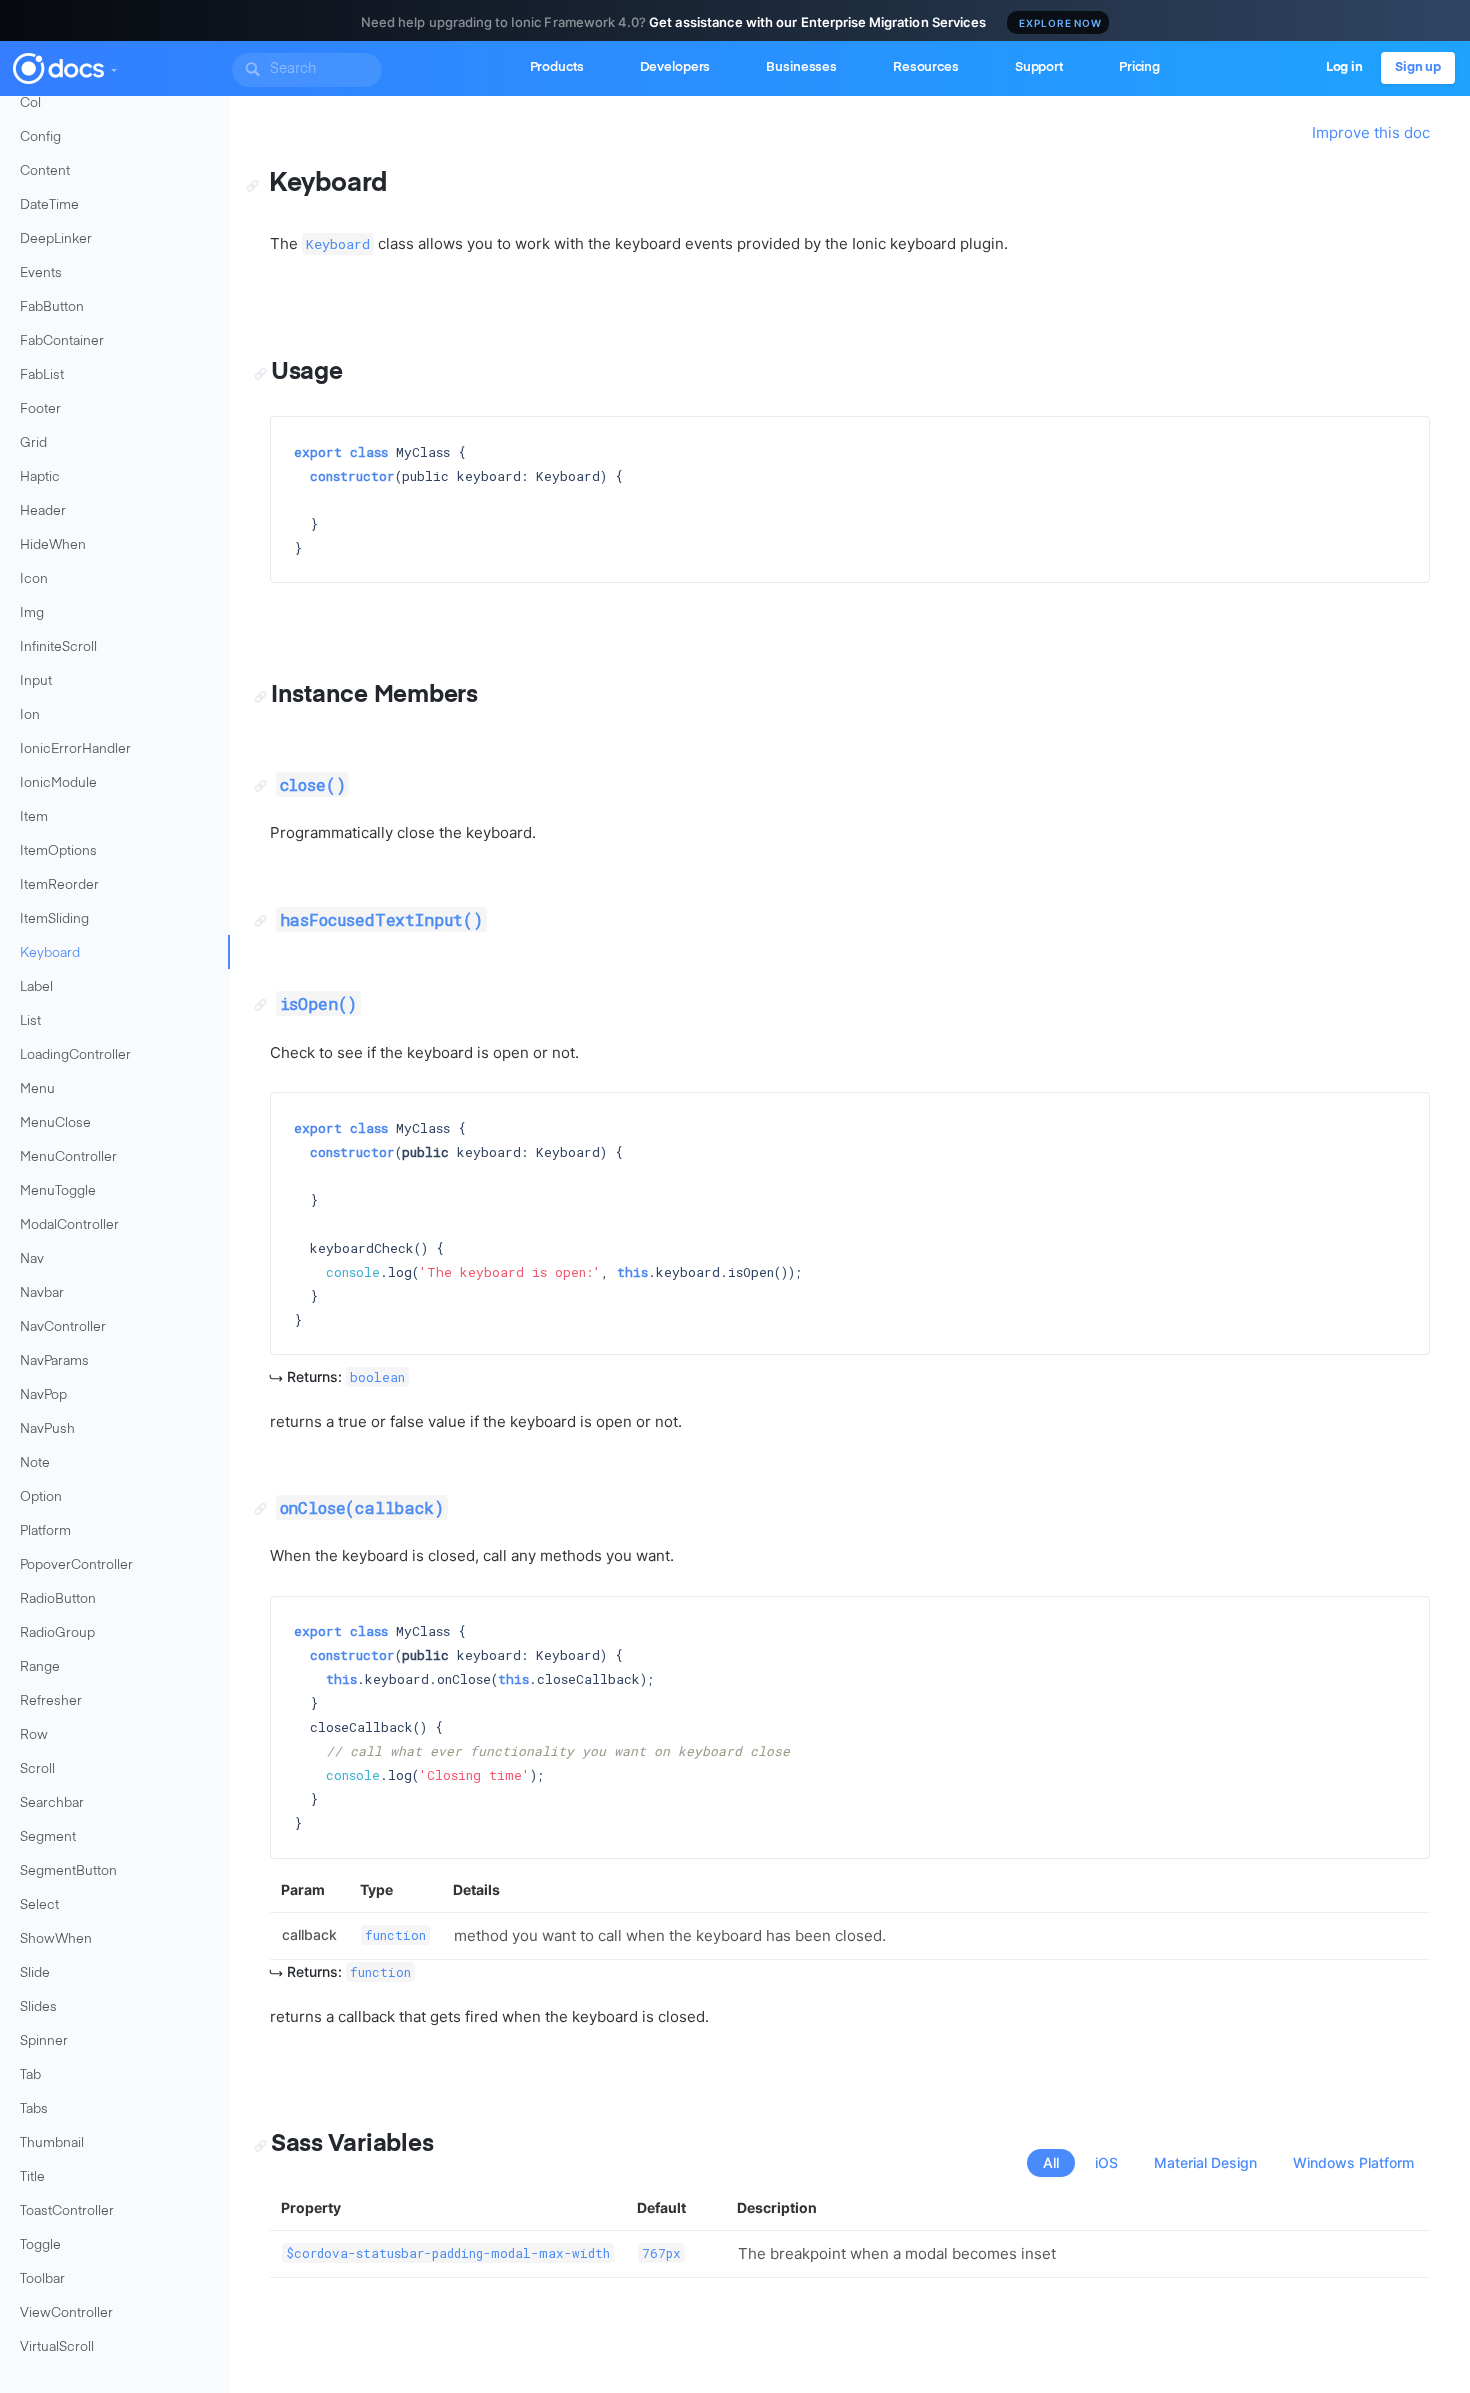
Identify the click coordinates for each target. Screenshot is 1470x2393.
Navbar (42, 1293)
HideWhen (53, 545)
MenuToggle (58, 1191)
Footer (40, 409)
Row (34, 1735)
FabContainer (62, 341)
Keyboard (50, 953)
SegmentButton (68, 1871)
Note (35, 1463)
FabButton (52, 307)
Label (36, 987)
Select (39, 1905)
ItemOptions (58, 851)
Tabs (34, 2109)
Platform (45, 1531)
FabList (42, 375)
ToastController (67, 2211)
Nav (32, 1259)
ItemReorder (59, 885)
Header (43, 511)
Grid (33, 443)
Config (40, 137)
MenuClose (55, 1123)
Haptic (40, 477)
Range (40, 1667)
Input (36, 681)
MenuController (68, 1157)
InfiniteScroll (58, 647)
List (30, 1021)
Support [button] (1039, 67)
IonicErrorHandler (75, 749)
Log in (1344, 67)
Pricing (1139, 67)
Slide (35, 1973)
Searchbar (52, 1803)
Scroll (37, 1769)
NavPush (47, 1429)
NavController (63, 1327)
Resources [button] (926, 67)
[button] (113, 66)
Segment (48, 1837)
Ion (30, 715)
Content (45, 171)
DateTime (49, 205)
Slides (38, 2007)
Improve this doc (1371, 132)
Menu (37, 1089)
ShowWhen (56, 1939)
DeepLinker (56, 239)
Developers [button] (675, 67)
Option (41, 1497)
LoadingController (75, 1055)
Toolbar (42, 2279)
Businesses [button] (801, 67)
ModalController (69, 1225)
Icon (34, 579)
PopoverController (76, 1565)
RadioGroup (57, 1633)
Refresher (51, 1701)
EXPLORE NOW (1060, 23)
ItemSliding (54, 919)
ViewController (66, 2313)
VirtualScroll (57, 2347)
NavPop (43, 1395)
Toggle (40, 2245)
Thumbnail (52, 2143)
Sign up (1418, 67)
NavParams (54, 1361)
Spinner (44, 2041)
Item (34, 817)
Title (32, 2177)
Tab (30, 2075)
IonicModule (58, 783)
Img (32, 613)
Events (41, 273)
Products (557, 67)
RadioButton (58, 1599)
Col (30, 103)
